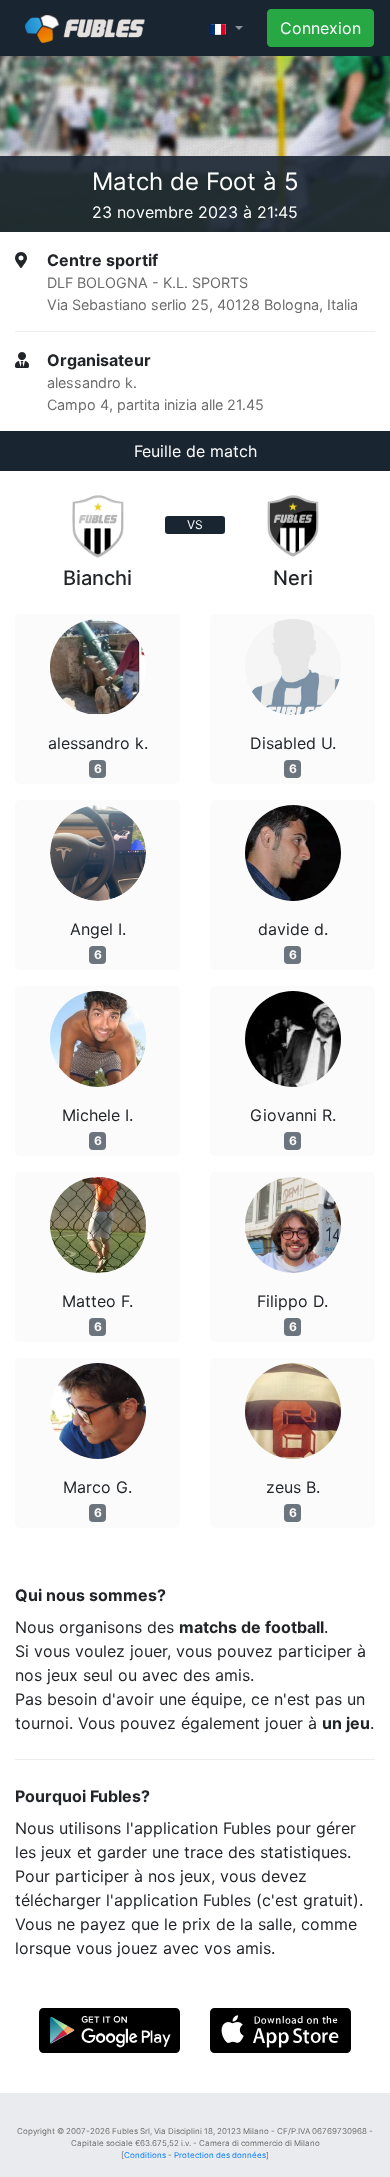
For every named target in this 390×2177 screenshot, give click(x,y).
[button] (226, 28)
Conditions (145, 2155)
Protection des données (220, 2155)
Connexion (320, 28)
